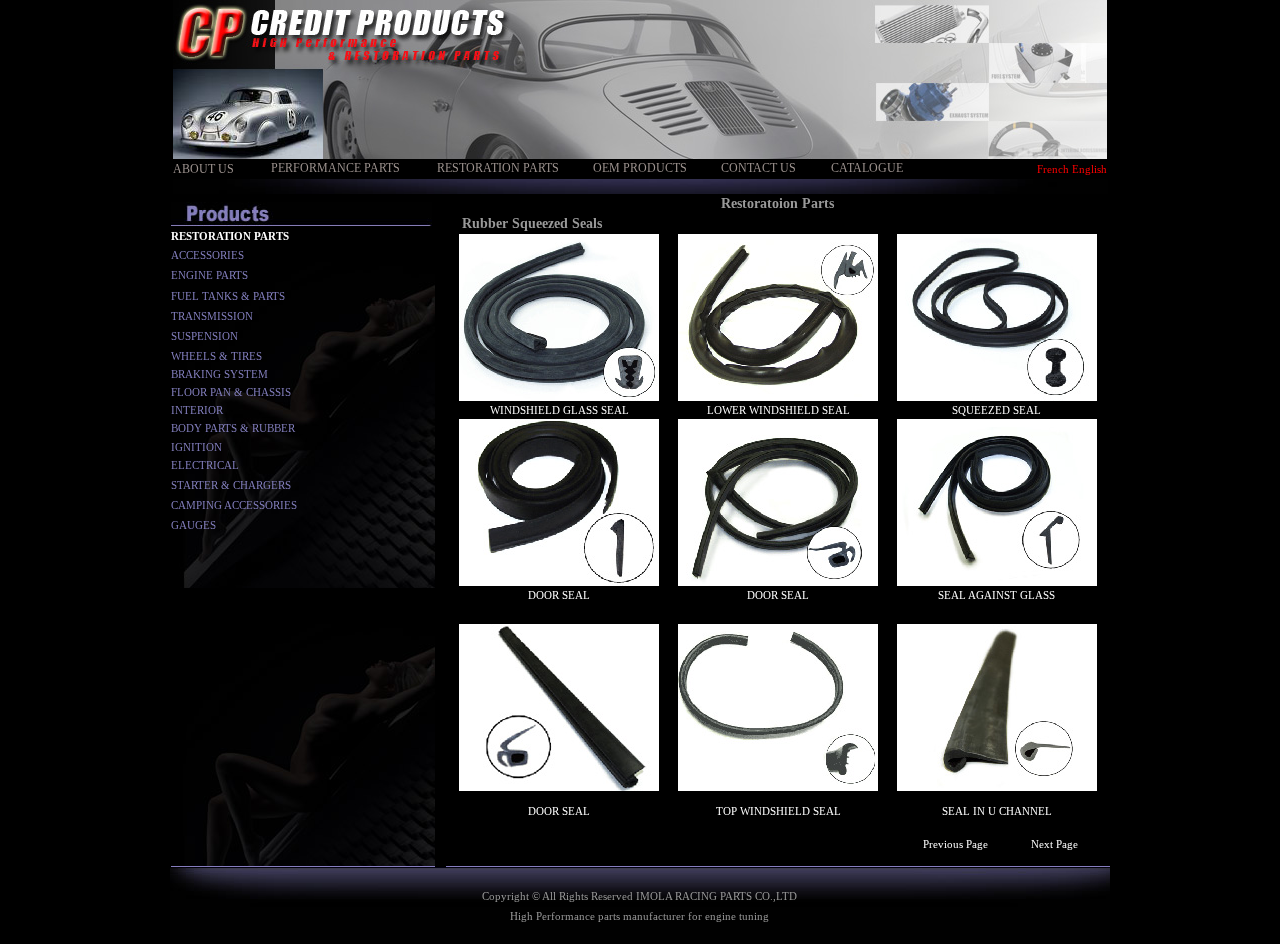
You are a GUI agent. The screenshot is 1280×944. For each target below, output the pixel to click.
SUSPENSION (204, 336)
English (1089, 169)
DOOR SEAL (559, 595)
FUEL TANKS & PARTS (228, 296)
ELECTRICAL (205, 465)
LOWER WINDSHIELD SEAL (778, 410)
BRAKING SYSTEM (219, 374)
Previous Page (955, 844)
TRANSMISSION (212, 316)
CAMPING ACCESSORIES (234, 505)
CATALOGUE (867, 168)
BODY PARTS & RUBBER (233, 428)
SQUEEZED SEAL (996, 410)
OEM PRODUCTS (640, 168)
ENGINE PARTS (209, 275)
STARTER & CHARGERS (231, 485)
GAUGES (193, 525)
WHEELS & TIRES (216, 356)
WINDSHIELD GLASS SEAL (559, 410)
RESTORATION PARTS (498, 168)
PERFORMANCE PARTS (335, 168)
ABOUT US (203, 169)
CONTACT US (758, 168)
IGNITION (196, 447)
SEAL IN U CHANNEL (997, 811)
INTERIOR (197, 410)
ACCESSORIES (207, 255)
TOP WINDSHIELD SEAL (778, 811)
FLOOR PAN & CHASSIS (231, 392)
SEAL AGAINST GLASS (996, 595)
